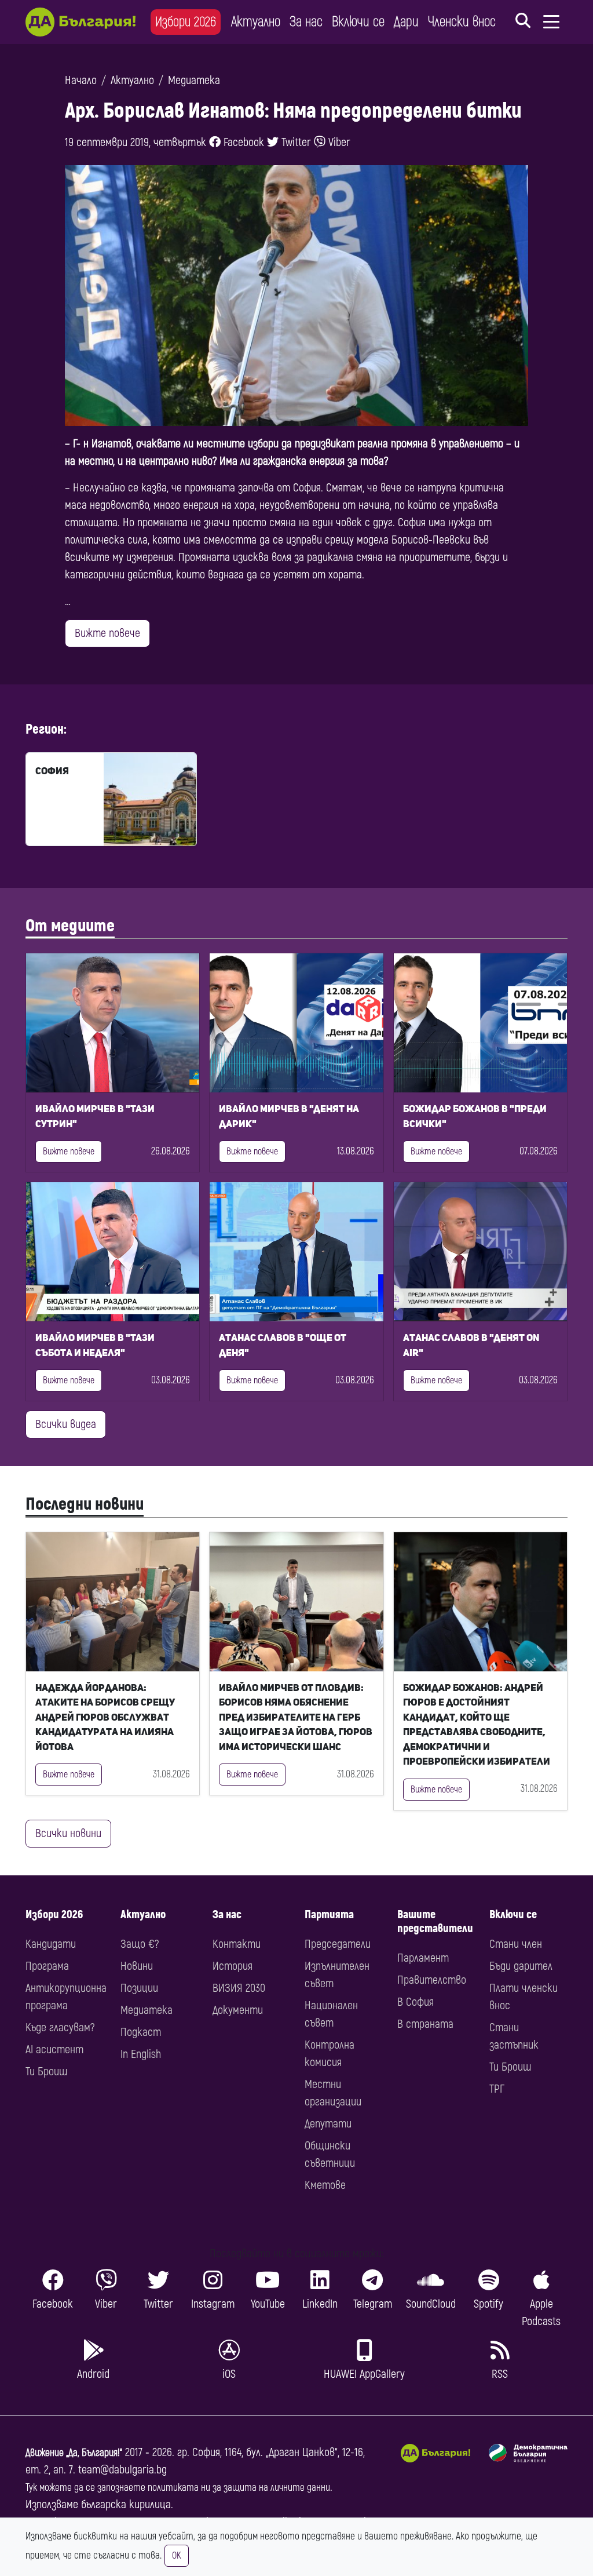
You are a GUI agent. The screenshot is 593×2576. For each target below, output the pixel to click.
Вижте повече (107, 633)
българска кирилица (126, 2504)
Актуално (256, 22)
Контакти (237, 1944)
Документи (238, 2010)
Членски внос (462, 22)
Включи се (358, 22)
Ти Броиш (46, 2072)
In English (141, 2054)
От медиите (70, 926)
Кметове (325, 2185)
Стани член (516, 1944)
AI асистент (54, 2049)
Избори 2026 (186, 22)
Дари (406, 22)
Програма (47, 1966)
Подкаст (141, 2032)
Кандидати (51, 1944)
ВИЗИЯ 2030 (239, 1988)
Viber (338, 142)
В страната (425, 2024)
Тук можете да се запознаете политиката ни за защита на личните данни (178, 2488)
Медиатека (194, 80)
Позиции (139, 1988)
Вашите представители (435, 1921)
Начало (81, 80)
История (233, 1966)
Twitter (295, 142)
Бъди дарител (521, 1966)
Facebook (242, 142)
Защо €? (140, 1944)
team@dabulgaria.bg (122, 2470)
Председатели (338, 1944)
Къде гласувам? (60, 2027)
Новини (137, 1966)
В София (416, 2002)
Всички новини (68, 1833)
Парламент (423, 1958)
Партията (329, 1914)
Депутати (328, 2124)
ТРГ (497, 2089)
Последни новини (85, 1504)
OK (177, 2556)
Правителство (432, 1980)
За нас (306, 22)
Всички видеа (66, 1424)
